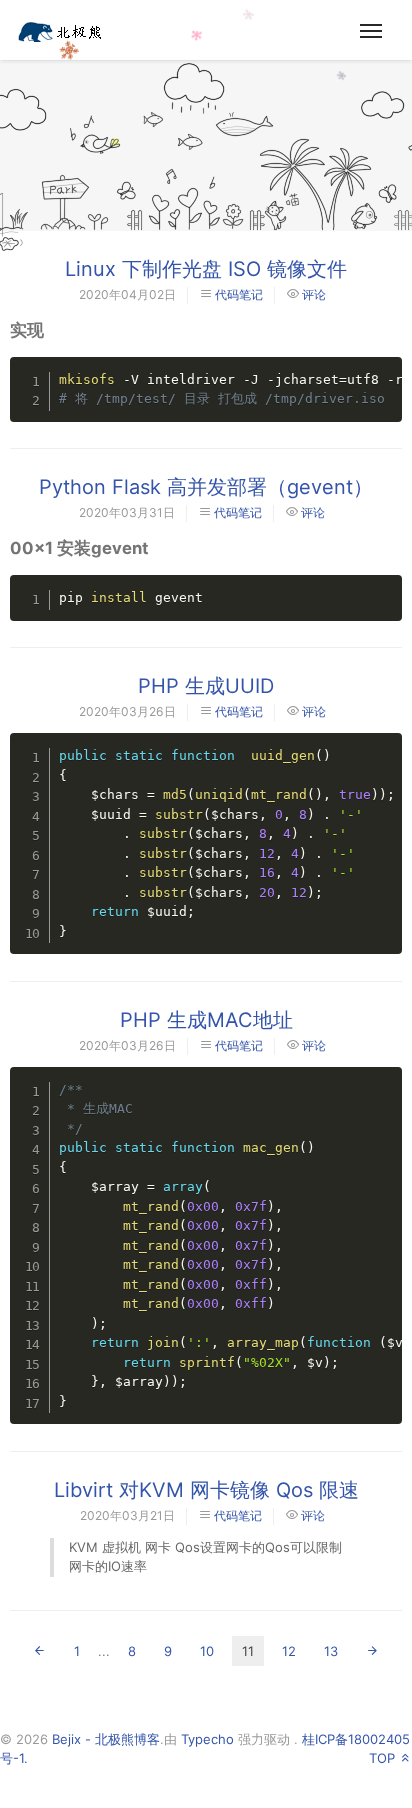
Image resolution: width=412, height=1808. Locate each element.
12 (289, 1651)
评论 (314, 294)
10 (207, 1651)
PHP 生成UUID (206, 686)
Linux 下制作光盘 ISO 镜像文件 (206, 269)
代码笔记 (239, 294)
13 (331, 1651)
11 (248, 1651)
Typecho (207, 1739)
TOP (384, 1758)
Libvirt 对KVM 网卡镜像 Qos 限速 (206, 1490)
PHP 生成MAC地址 (206, 1020)
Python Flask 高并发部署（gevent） (206, 487)
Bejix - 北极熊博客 (106, 1739)
